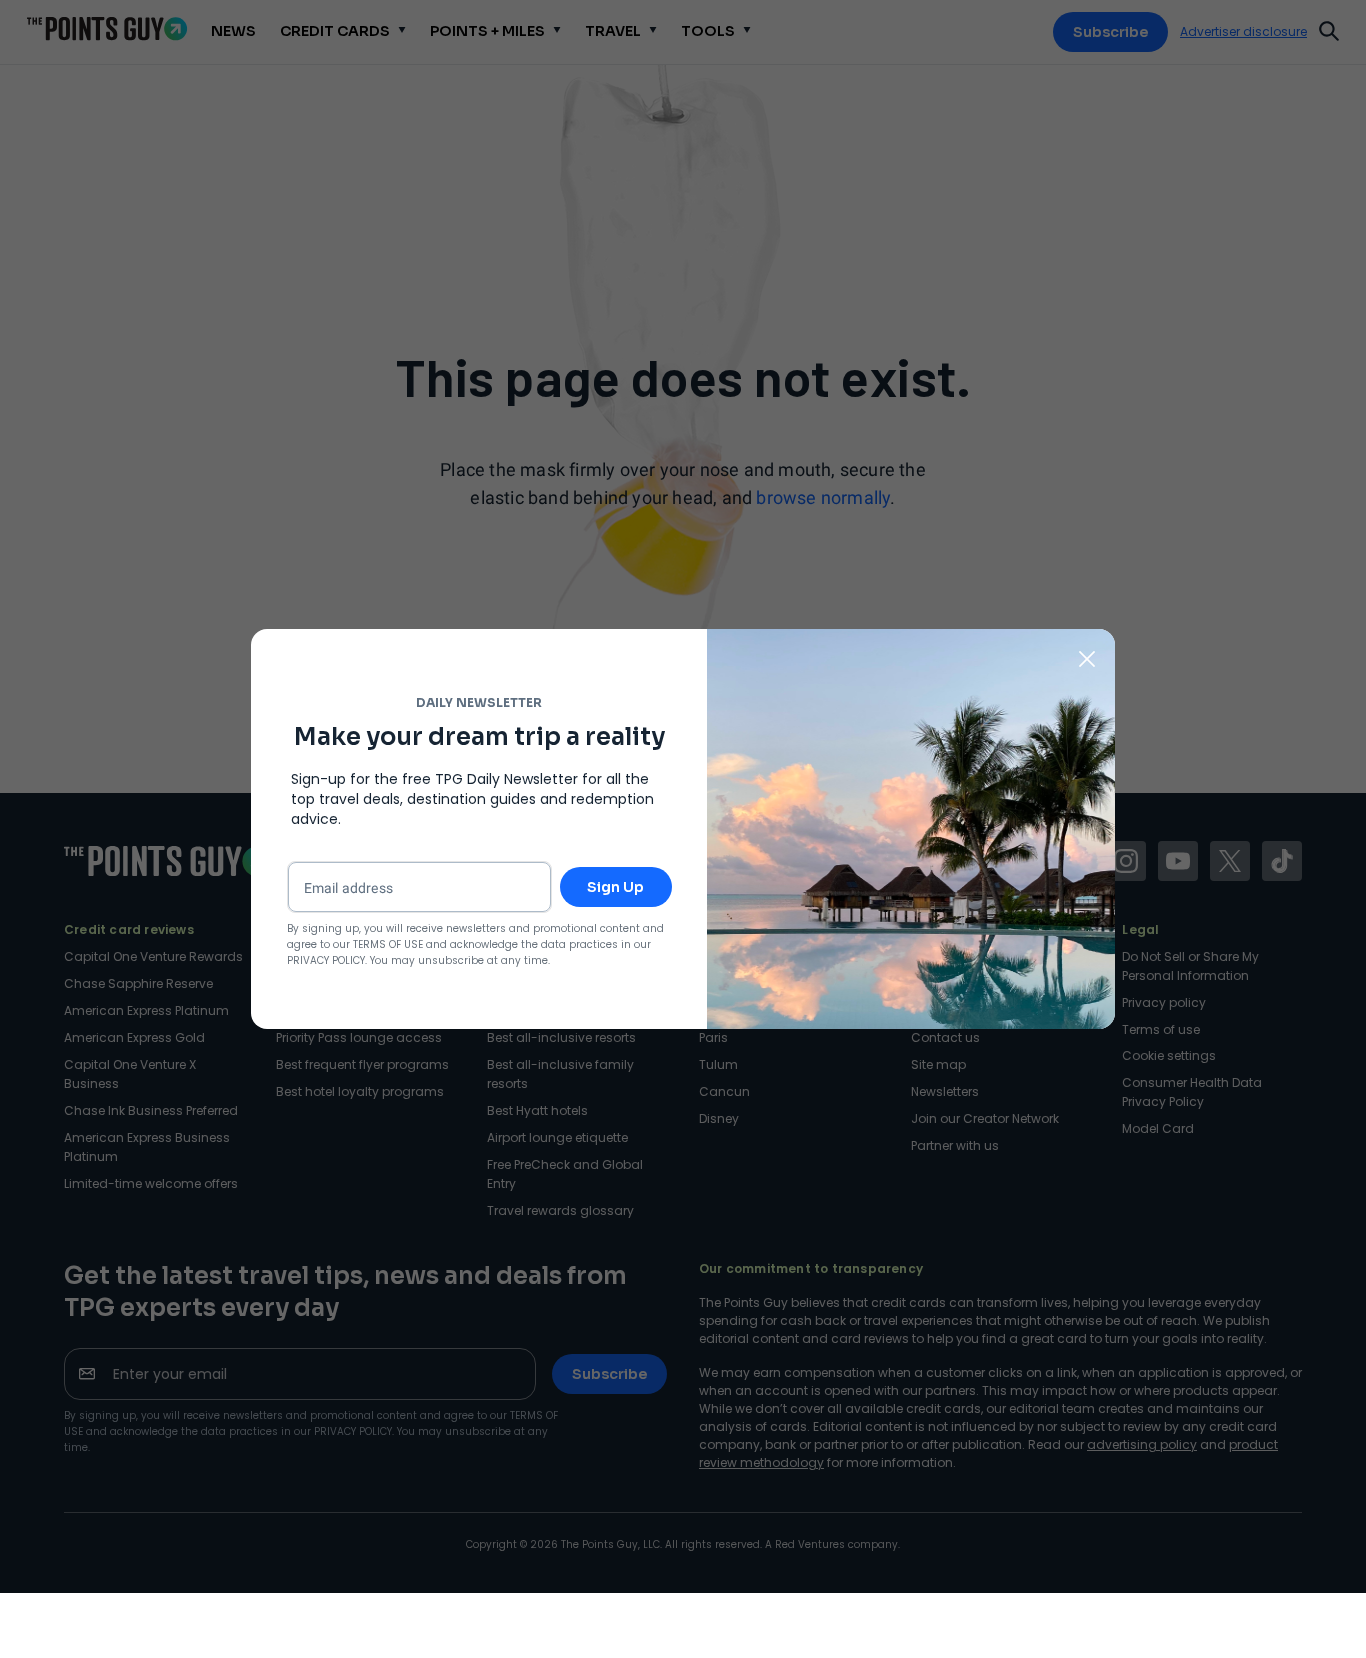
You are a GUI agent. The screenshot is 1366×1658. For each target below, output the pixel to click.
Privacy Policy (326, 960)
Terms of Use (388, 944)
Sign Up (615, 887)
